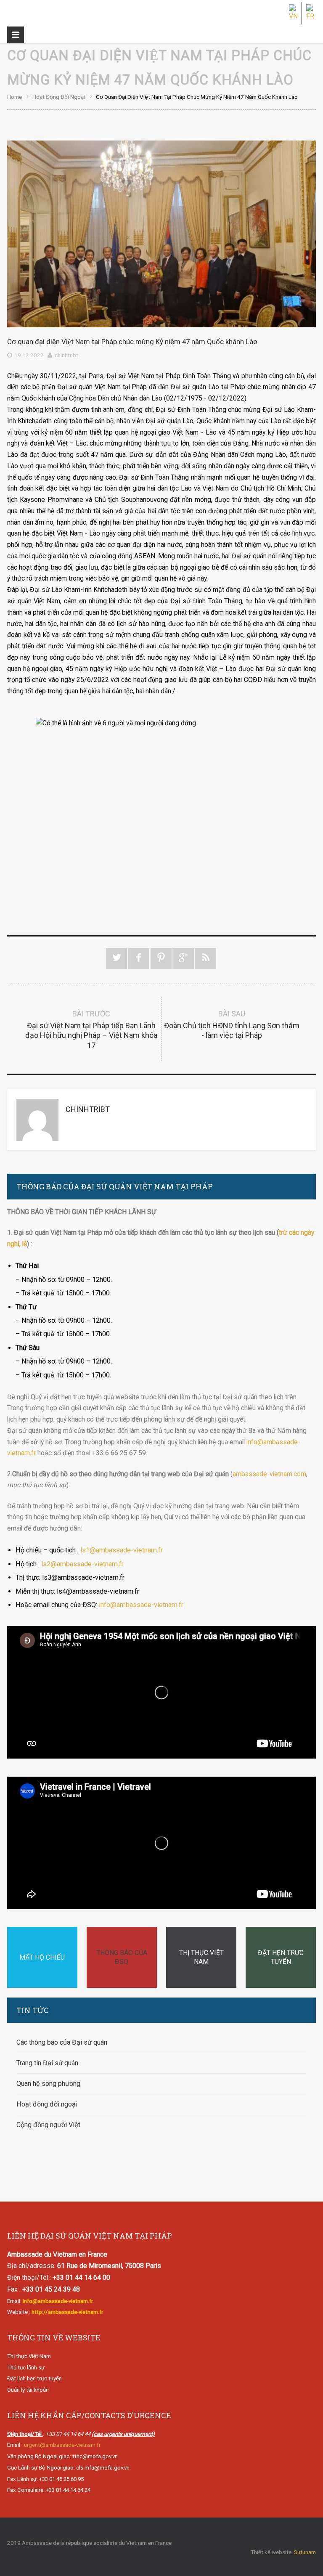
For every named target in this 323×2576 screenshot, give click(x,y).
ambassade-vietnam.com (269, 1474)
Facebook (139, 959)
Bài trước (91, 1029)
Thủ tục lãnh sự (26, 2368)
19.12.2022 (29, 355)
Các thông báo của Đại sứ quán (62, 2042)
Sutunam (305, 2552)
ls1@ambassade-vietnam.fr (122, 1550)
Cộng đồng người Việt (48, 2125)
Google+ (183, 959)
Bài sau (232, 1024)
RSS (205, 959)
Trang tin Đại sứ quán (47, 2063)
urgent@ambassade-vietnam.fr (62, 2445)
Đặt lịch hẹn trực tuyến (34, 2378)
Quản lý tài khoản (28, 2390)
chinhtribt (66, 355)
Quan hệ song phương (48, 2084)
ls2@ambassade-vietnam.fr (82, 1564)
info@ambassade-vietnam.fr (141, 1605)
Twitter (117, 959)
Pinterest (161, 959)
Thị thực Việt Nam (29, 2356)
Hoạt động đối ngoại (59, 97)
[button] (161, 703)
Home (15, 97)
